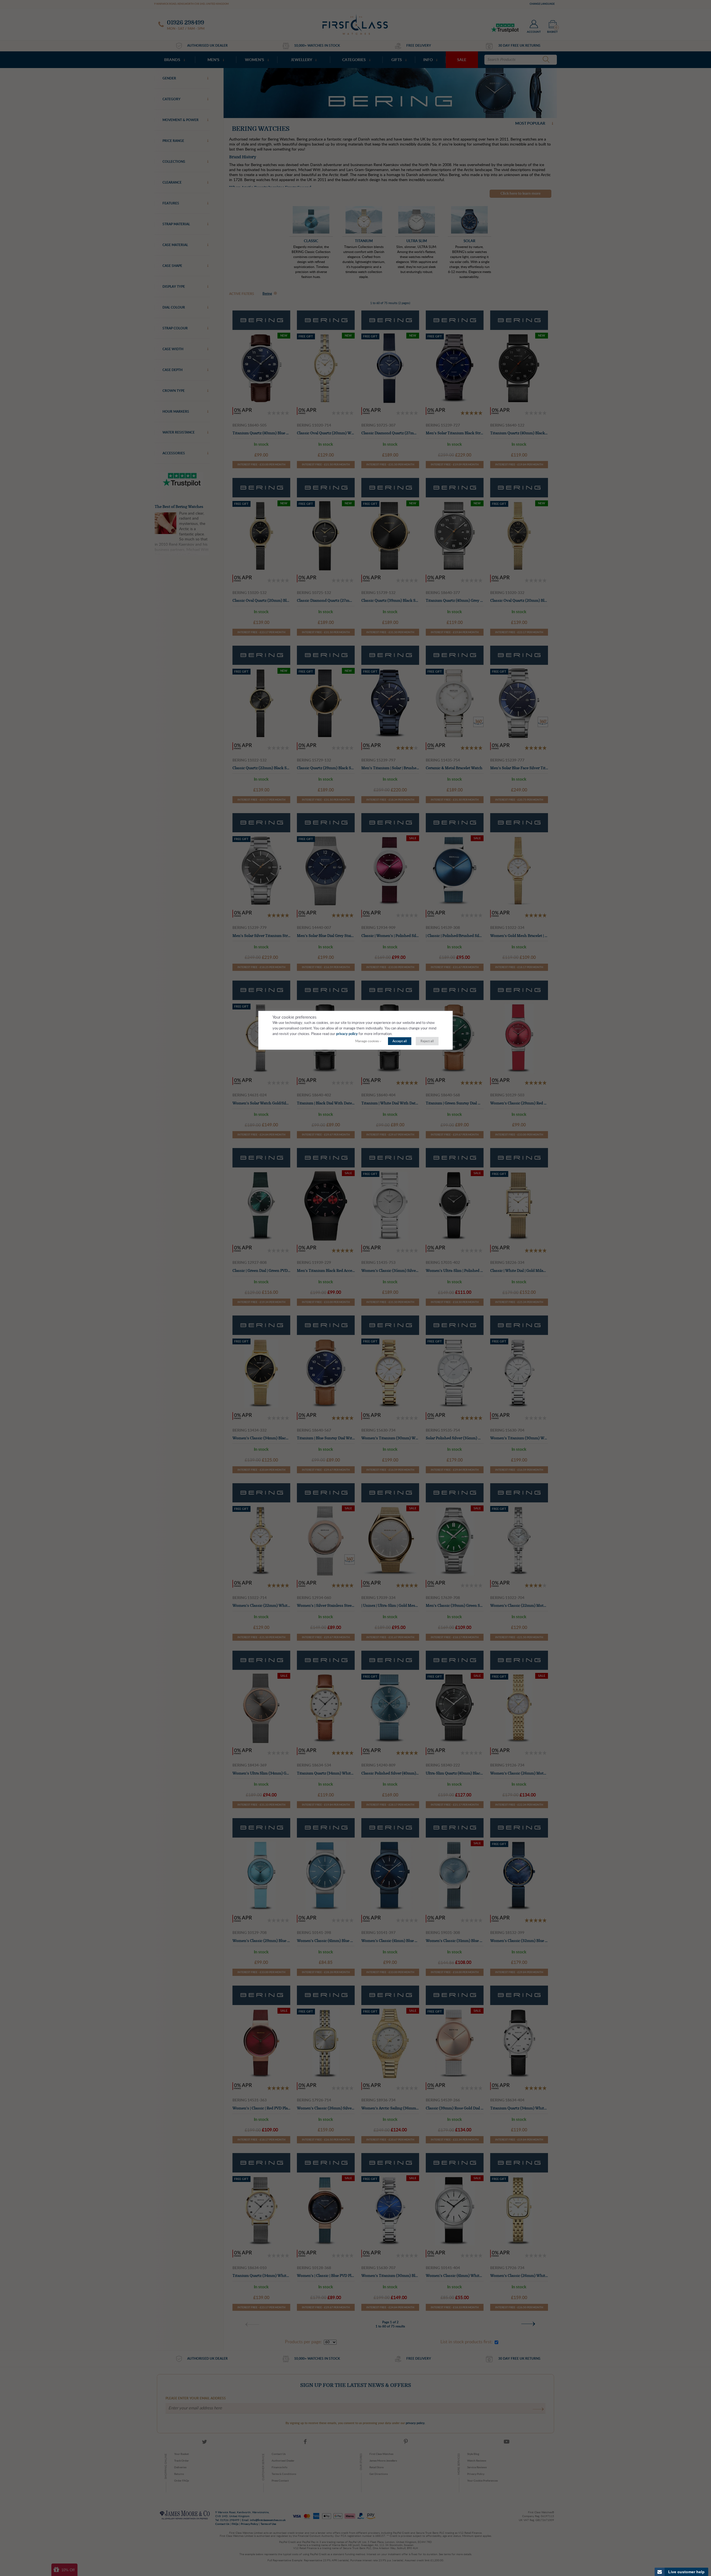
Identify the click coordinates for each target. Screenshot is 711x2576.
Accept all (400, 1041)
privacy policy (347, 1034)
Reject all (427, 1041)
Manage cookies (367, 1041)
